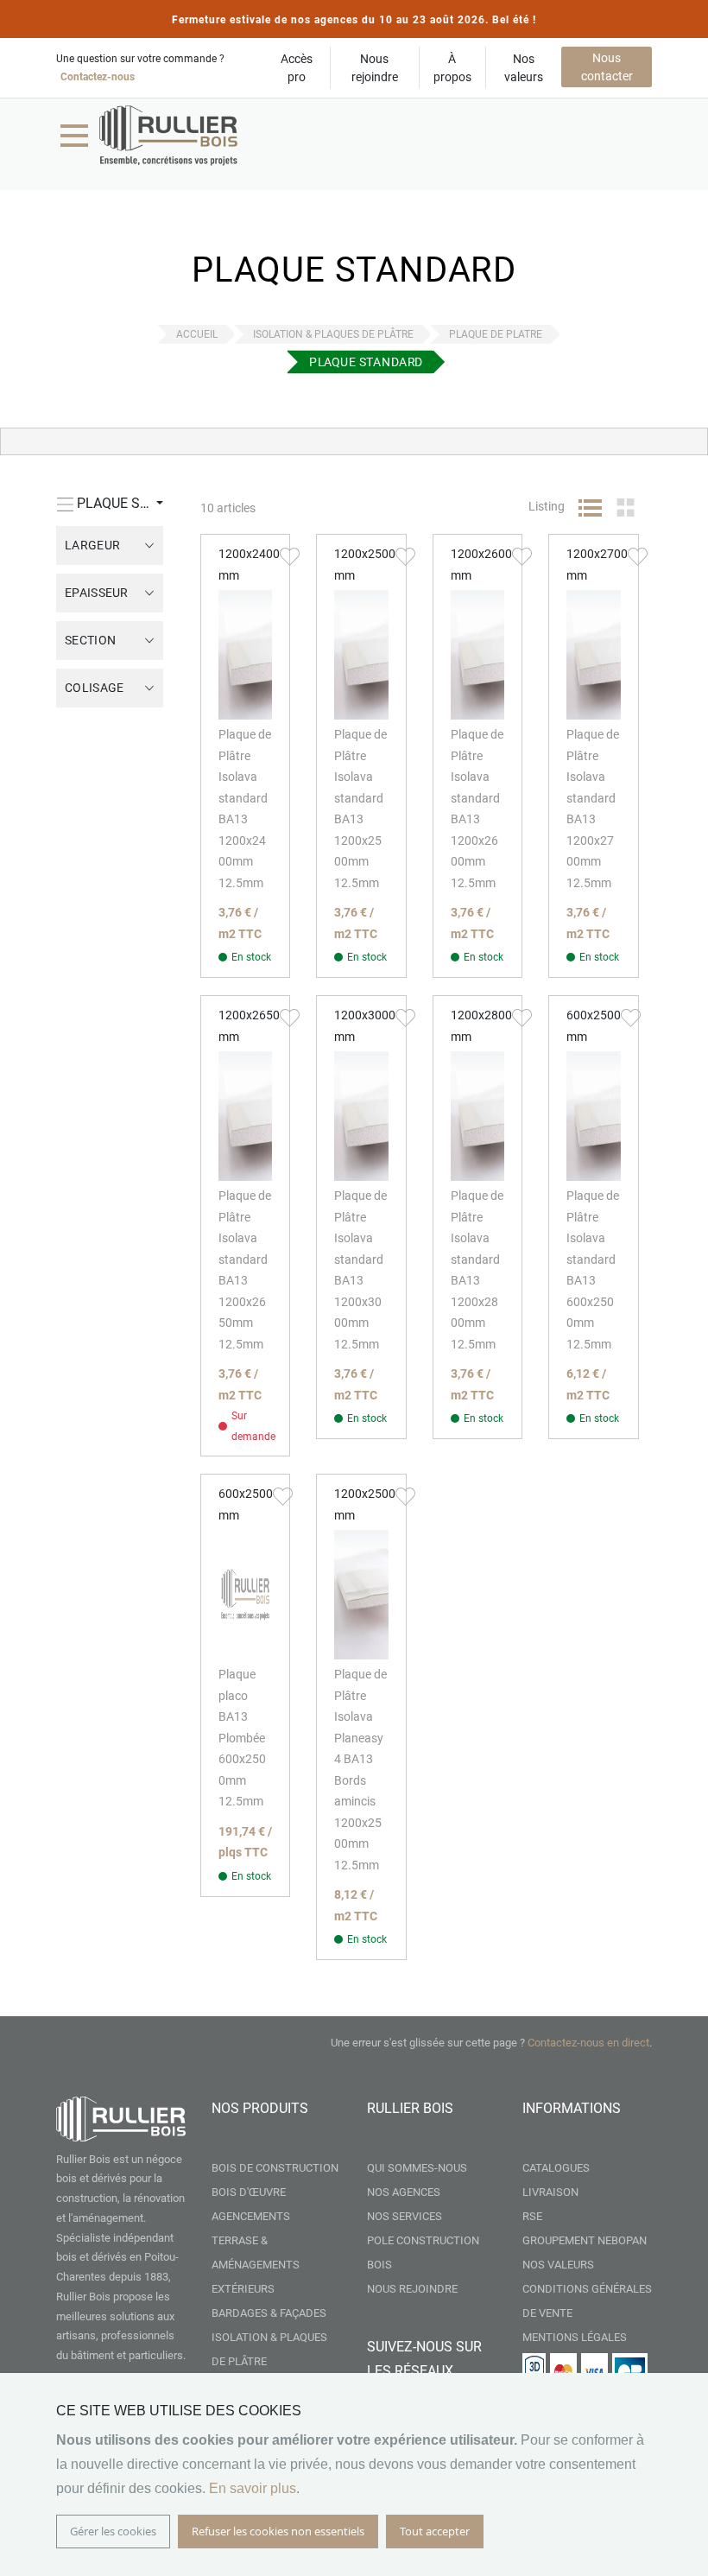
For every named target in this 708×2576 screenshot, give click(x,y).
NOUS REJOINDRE (412, 2289)
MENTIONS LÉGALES (575, 2337)
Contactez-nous (98, 77)
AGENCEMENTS (251, 2216)
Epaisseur (97, 593)
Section (90, 640)
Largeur (92, 545)
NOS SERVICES (405, 2216)
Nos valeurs (524, 68)
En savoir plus (253, 2488)
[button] (290, 555)
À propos (452, 68)
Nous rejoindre (375, 68)
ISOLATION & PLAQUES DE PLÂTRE (333, 334)
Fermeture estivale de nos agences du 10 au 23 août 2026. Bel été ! (354, 20)
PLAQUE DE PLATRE (496, 334)
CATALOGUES (556, 2168)
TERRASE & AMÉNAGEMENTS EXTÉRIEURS (256, 2265)
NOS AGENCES (404, 2192)
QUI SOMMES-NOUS (417, 2168)
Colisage (94, 688)
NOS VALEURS (558, 2265)
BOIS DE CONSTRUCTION (275, 2168)
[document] (354, 2474)
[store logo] (168, 136)
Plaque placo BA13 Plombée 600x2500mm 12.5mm (242, 1738)
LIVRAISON (550, 2192)
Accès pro (297, 68)
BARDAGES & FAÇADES (269, 2313)
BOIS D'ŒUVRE (249, 2192)
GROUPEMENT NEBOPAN (585, 2240)
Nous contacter (607, 67)
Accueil (197, 334)
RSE (532, 2216)
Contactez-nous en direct (588, 2043)
